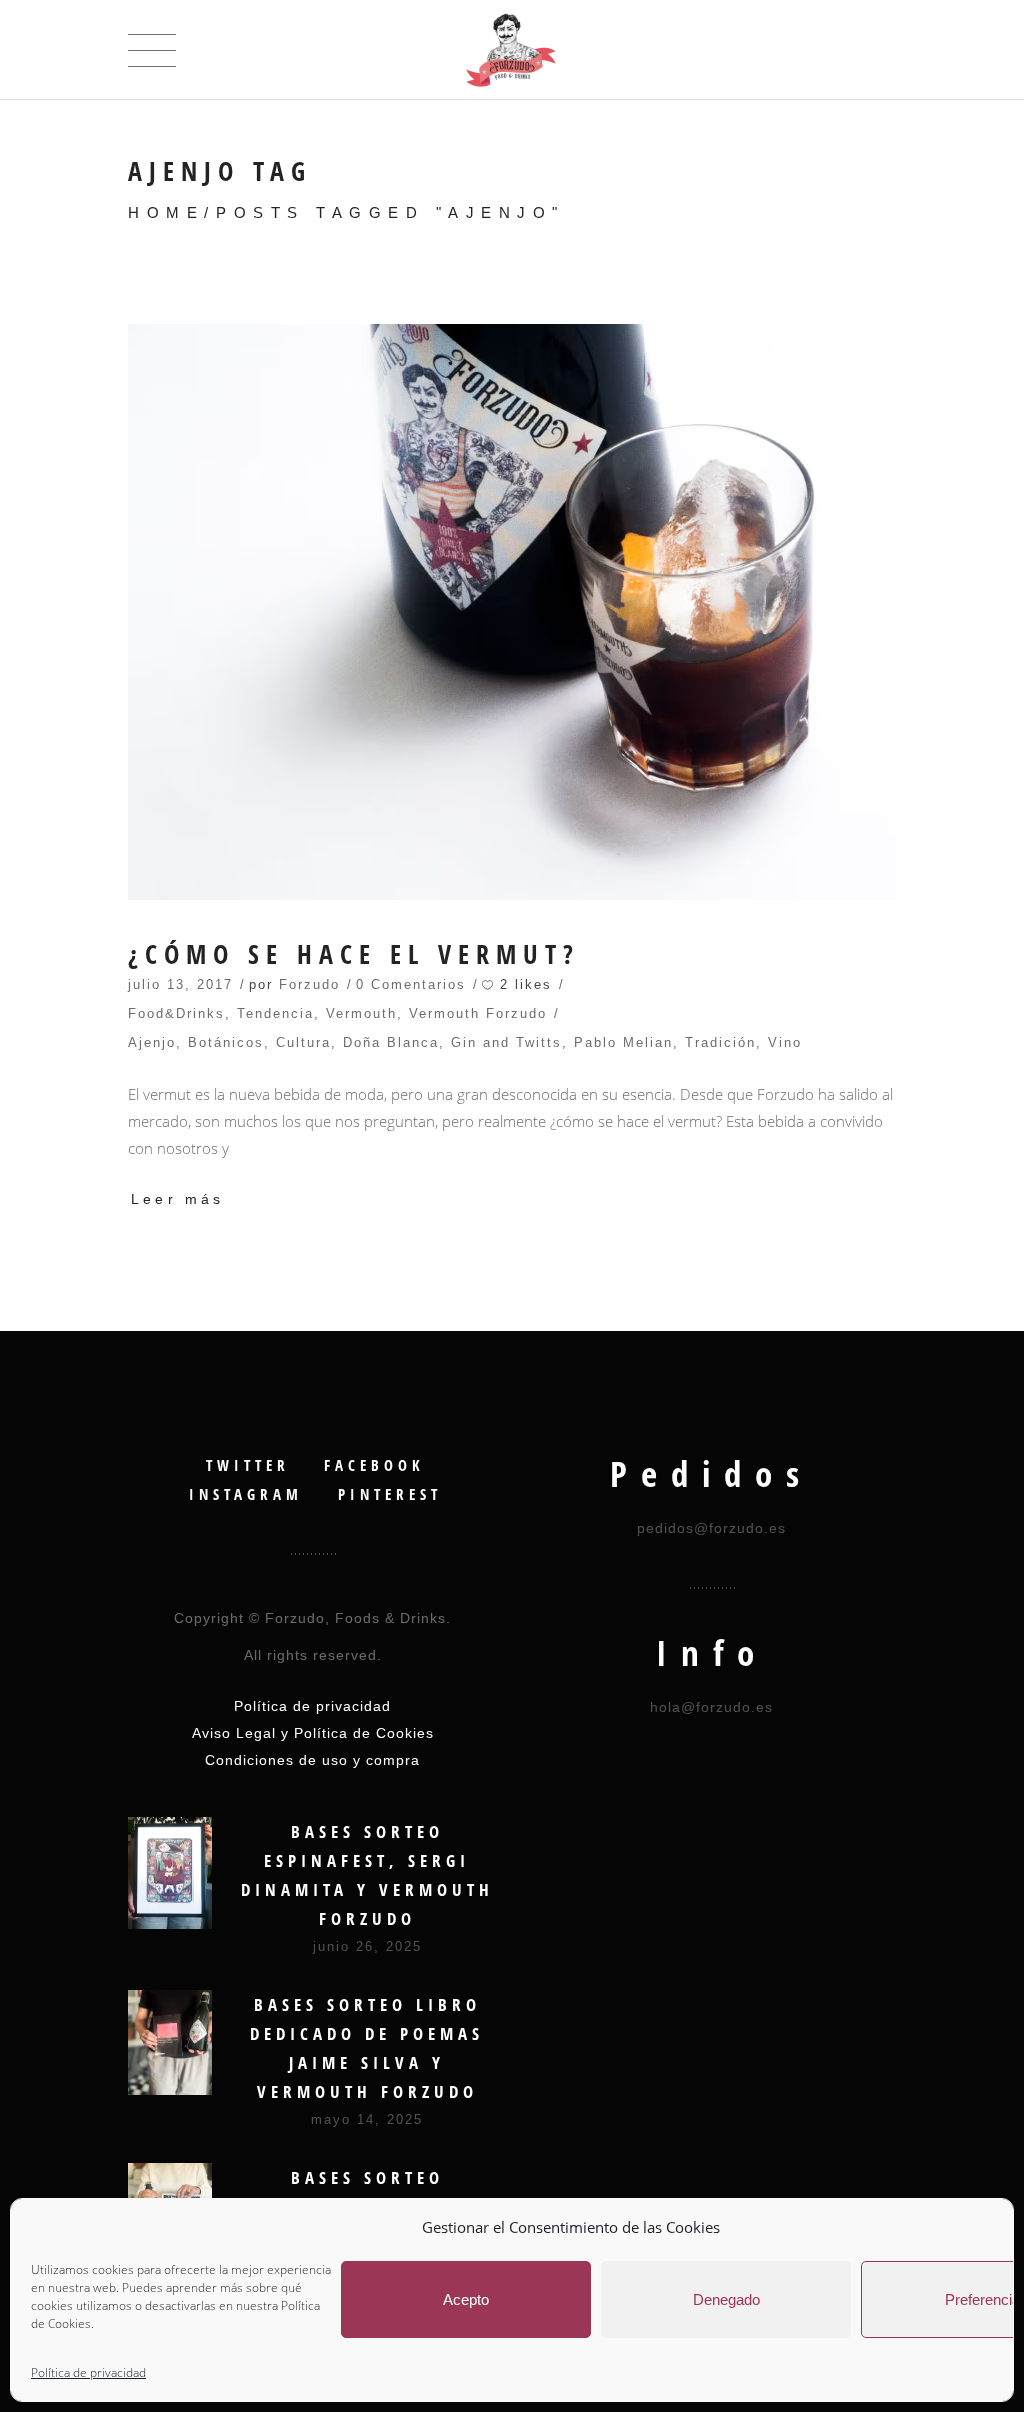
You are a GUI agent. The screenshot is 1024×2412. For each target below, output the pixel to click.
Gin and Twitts (506, 1042)
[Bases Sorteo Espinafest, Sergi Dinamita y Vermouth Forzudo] (170, 1873)
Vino (785, 1042)
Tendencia (275, 1013)
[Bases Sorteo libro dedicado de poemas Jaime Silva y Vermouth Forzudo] (170, 2042)
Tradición (720, 1042)
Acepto (466, 2299)
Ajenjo (152, 1042)
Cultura (303, 1042)
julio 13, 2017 (180, 984)
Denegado (726, 2299)
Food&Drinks (176, 1013)
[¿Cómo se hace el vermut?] (512, 612)
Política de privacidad (88, 2372)
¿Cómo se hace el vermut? (354, 954)
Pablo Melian (623, 1042)
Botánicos (226, 1042)
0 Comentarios (411, 984)
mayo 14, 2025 (367, 2119)
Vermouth (361, 1013)
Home (166, 212)
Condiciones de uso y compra (312, 1760)
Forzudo (309, 984)
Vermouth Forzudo (478, 1013)
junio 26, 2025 (367, 1946)
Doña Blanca (391, 1042)
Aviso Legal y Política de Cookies (313, 1733)
